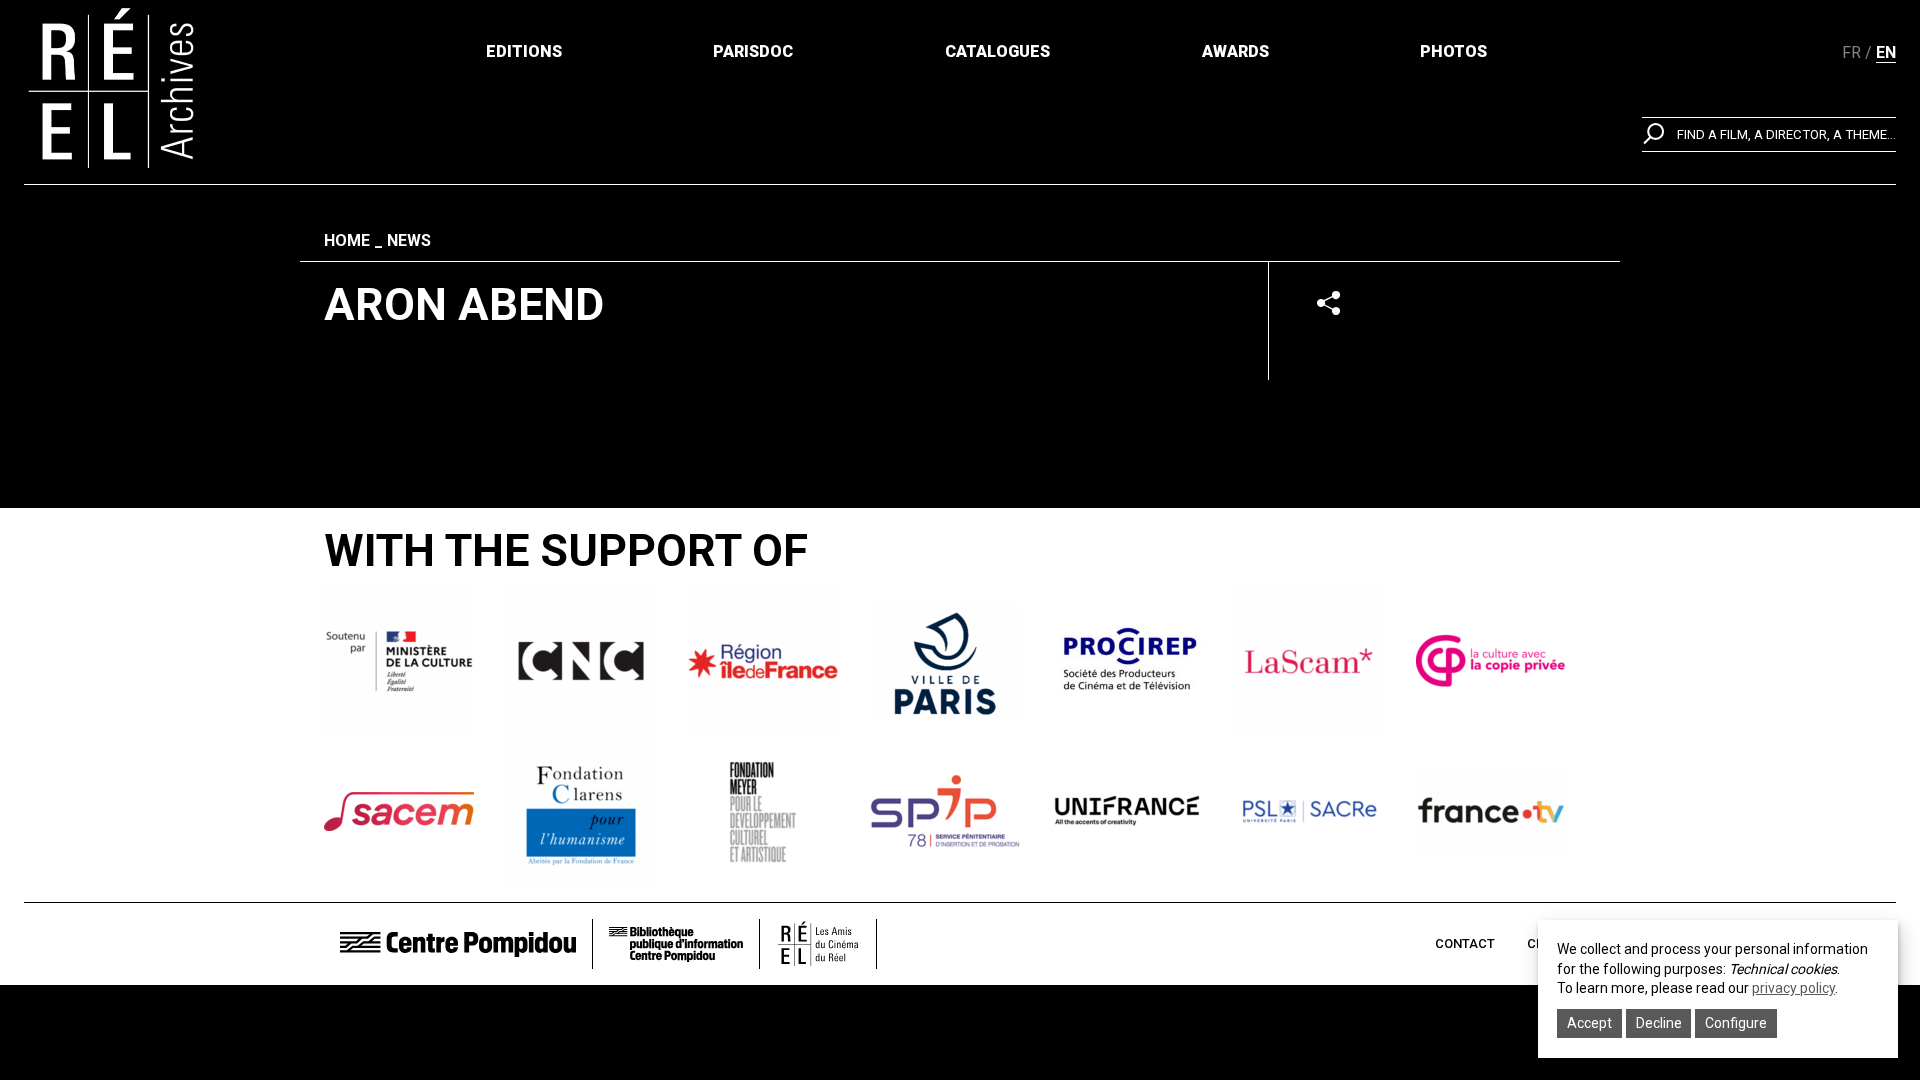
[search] (1769, 134)
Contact (1465, 943)
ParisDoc (753, 51)
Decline (1659, 1023)
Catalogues (997, 51)
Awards (1235, 51)
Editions (524, 51)
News (409, 240)
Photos (1453, 51)
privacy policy (1793, 988)
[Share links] (1328, 302)
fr (1851, 52)
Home (347, 240)
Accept (1589, 1023)
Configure (1736, 1023)
